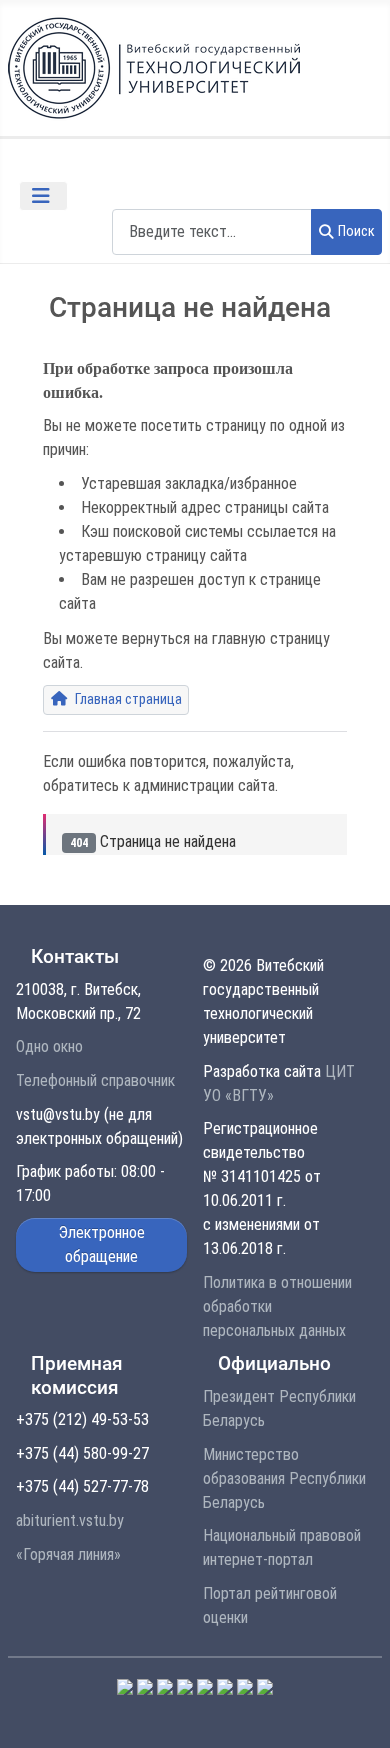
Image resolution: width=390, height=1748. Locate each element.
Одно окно (49, 1046)
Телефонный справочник (95, 1080)
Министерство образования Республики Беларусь (284, 1478)
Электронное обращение (102, 1244)
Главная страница (127, 699)
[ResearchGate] (265, 1685)
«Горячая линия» (68, 1554)
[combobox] (212, 231)
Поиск (356, 231)
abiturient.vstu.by (70, 1520)
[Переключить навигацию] (43, 196)
